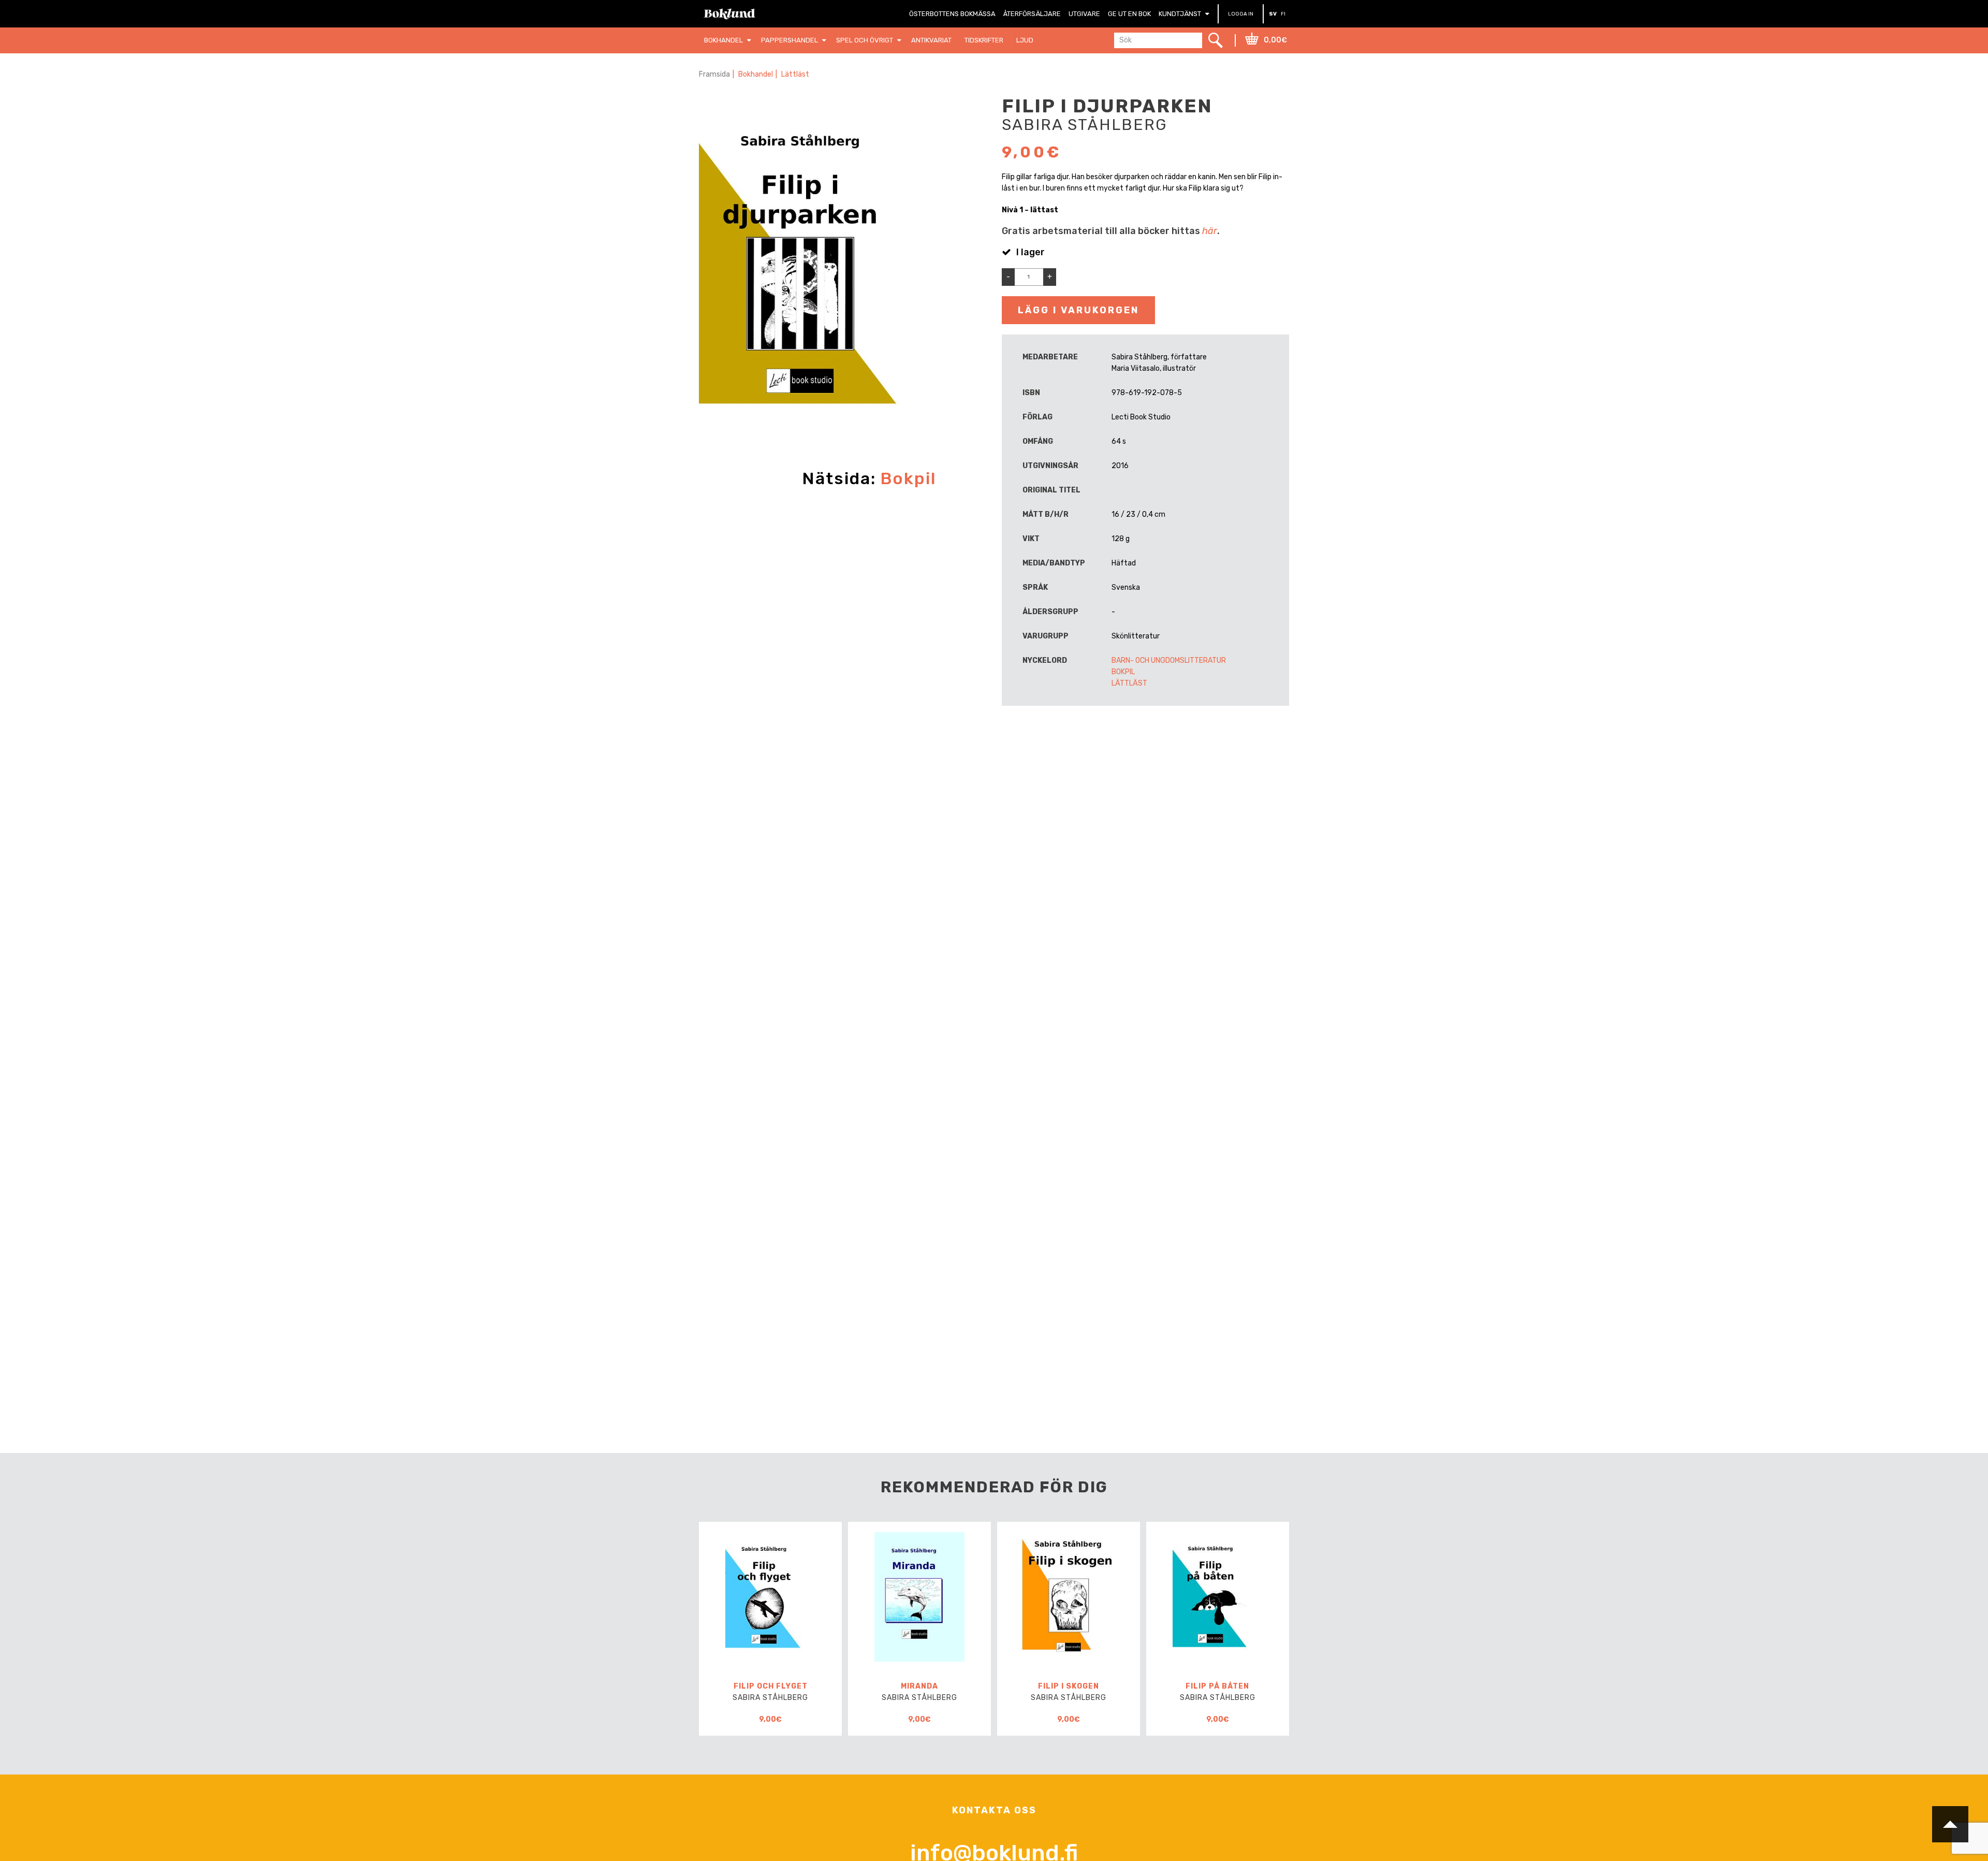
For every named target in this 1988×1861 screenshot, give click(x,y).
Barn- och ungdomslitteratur (1169, 660)
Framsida (714, 74)
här (1210, 231)
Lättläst (795, 74)
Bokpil (908, 478)
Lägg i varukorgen (1078, 310)
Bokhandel (756, 74)
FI (1283, 14)
